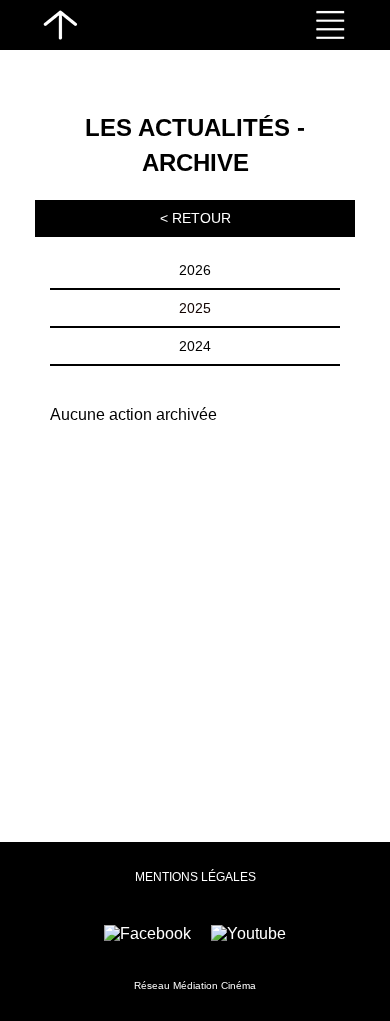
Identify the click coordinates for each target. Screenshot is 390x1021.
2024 (195, 346)
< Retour (195, 218)
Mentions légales (195, 877)
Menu (330, 25)
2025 (195, 308)
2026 (195, 270)
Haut (60, 25)
